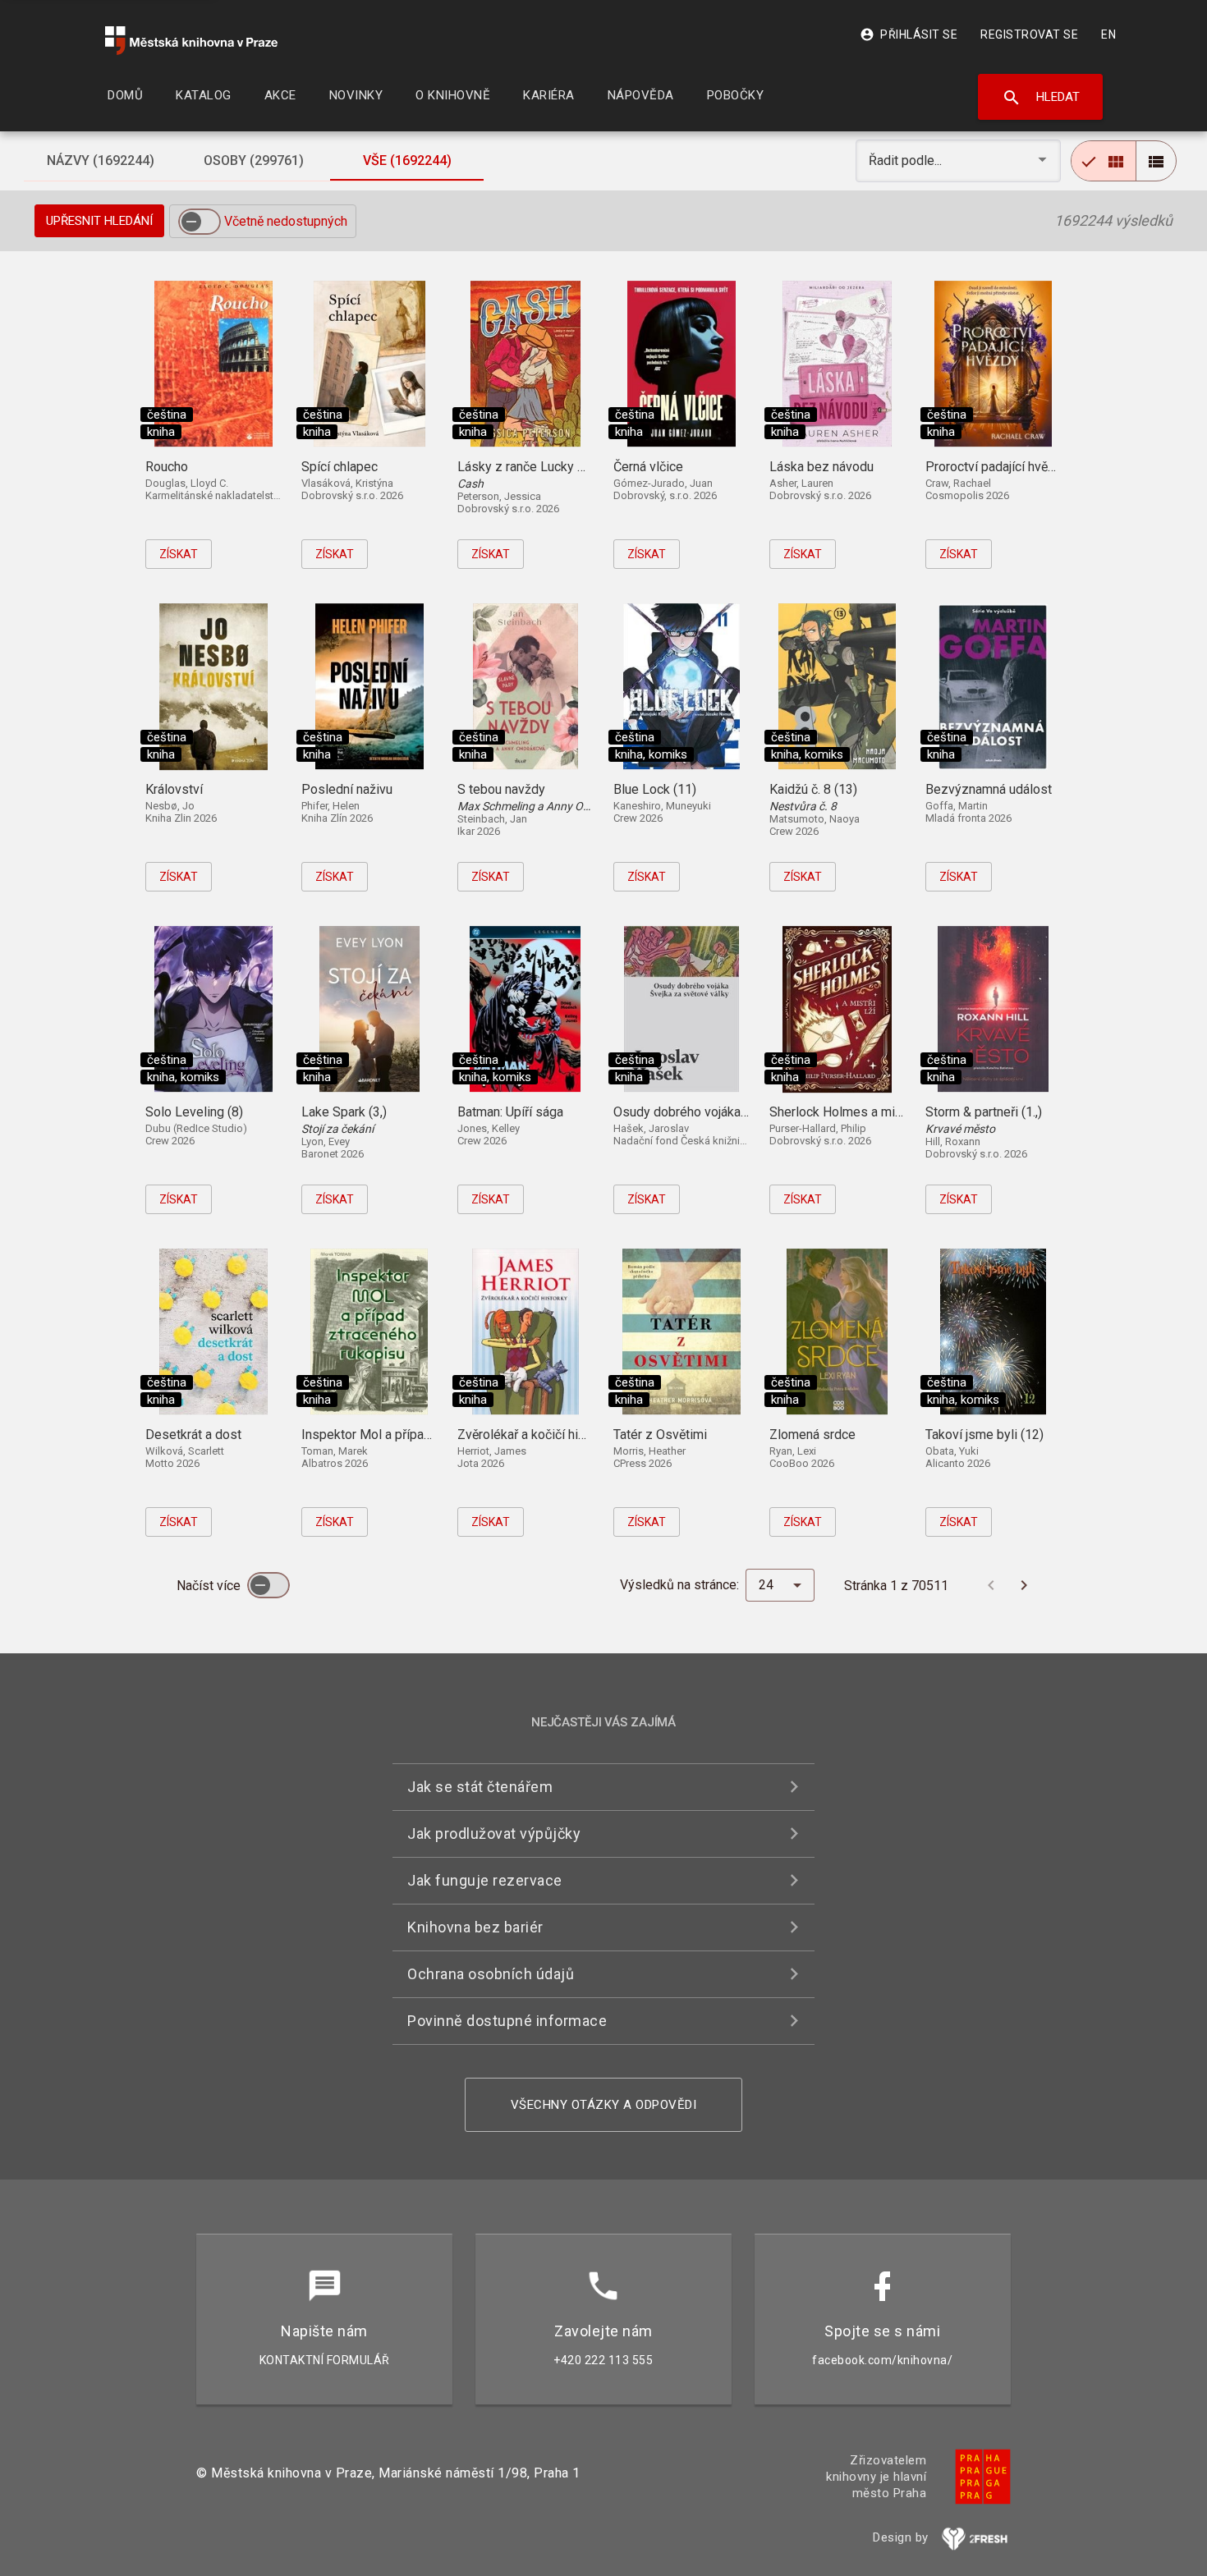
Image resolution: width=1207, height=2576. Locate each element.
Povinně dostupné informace (507, 2021)
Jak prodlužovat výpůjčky (494, 1833)
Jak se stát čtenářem (480, 1787)
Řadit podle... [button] (907, 160)
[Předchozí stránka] (991, 1585)
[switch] (200, 222)
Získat (179, 554)
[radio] (1104, 161)
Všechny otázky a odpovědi (604, 2105)
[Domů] (191, 41)
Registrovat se (1029, 34)
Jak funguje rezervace (485, 1880)
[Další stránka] (1024, 1585)
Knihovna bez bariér (475, 1927)
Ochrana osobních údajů (491, 1974)
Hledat (1041, 98)
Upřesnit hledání (99, 221)
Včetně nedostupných (286, 221)
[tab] (100, 161)
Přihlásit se (909, 34)
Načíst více (210, 1586)
